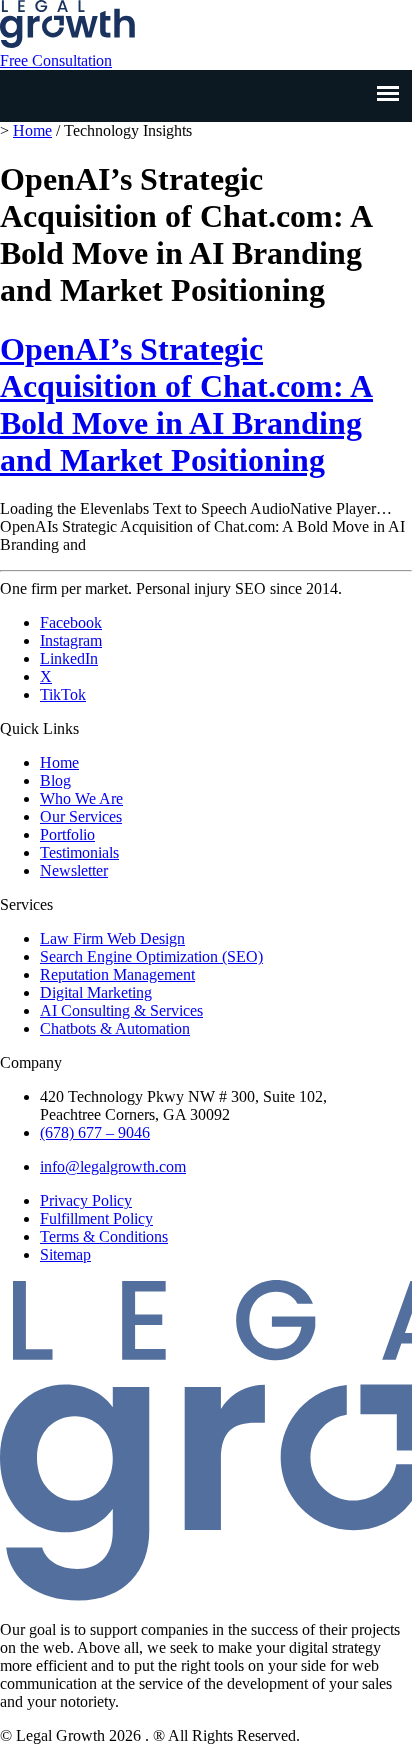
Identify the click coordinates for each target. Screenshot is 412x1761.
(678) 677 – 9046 (95, 1132)
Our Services (81, 816)
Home (32, 130)
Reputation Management (117, 974)
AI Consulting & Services (121, 1010)
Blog (55, 780)
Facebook (71, 622)
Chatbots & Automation (115, 1028)
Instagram (71, 640)
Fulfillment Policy (96, 1218)
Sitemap (65, 1254)
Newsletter (74, 870)
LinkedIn (69, 658)
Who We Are (81, 798)
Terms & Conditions (104, 1236)
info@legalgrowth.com (113, 1166)
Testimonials (79, 852)
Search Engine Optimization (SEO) (151, 956)
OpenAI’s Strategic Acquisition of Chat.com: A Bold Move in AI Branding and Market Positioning (186, 404)
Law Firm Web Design (112, 938)
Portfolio (67, 834)
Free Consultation (56, 60)
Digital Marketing (96, 992)
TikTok (63, 694)
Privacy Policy (86, 1200)
